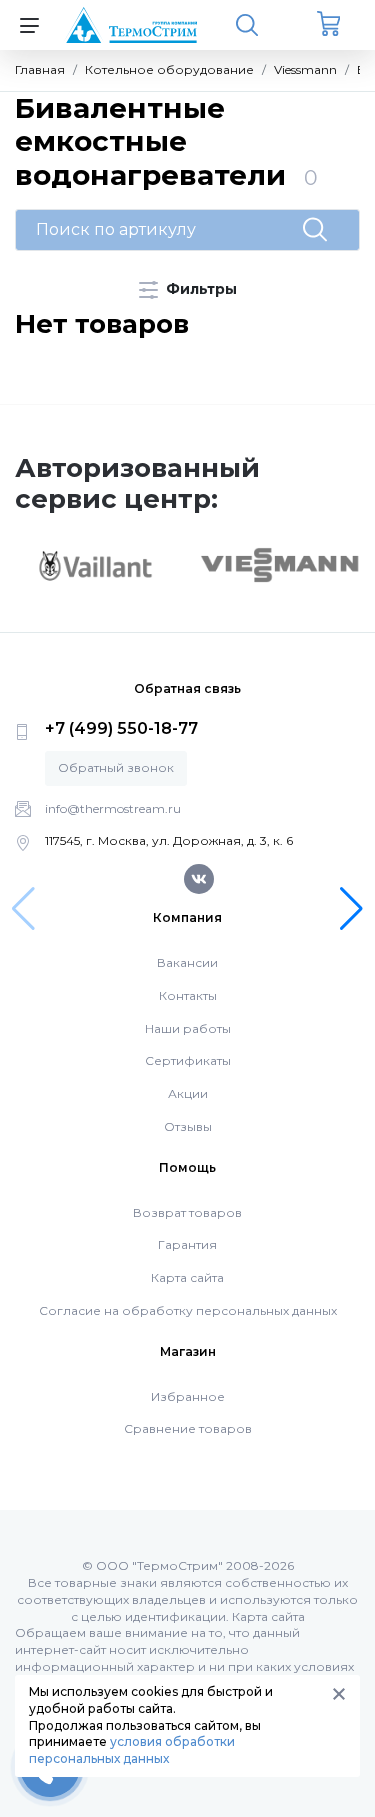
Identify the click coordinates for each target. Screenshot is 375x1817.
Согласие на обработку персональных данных (188, 1310)
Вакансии (187, 962)
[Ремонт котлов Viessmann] (280, 564)
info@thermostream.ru (113, 808)
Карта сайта (187, 1277)
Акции (188, 1093)
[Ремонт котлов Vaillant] (95, 565)
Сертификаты (188, 1060)
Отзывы (188, 1126)
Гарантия (187, 1244)
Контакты (188, 995)
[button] (351, 909)
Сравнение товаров (188, 1428)
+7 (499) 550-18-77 (121, 728)
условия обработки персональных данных (132, 1750)
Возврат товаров (187, 1212)
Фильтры (199, 289)
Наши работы (188, 1028)
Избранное (188, 1396)
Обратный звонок (116, 767)
